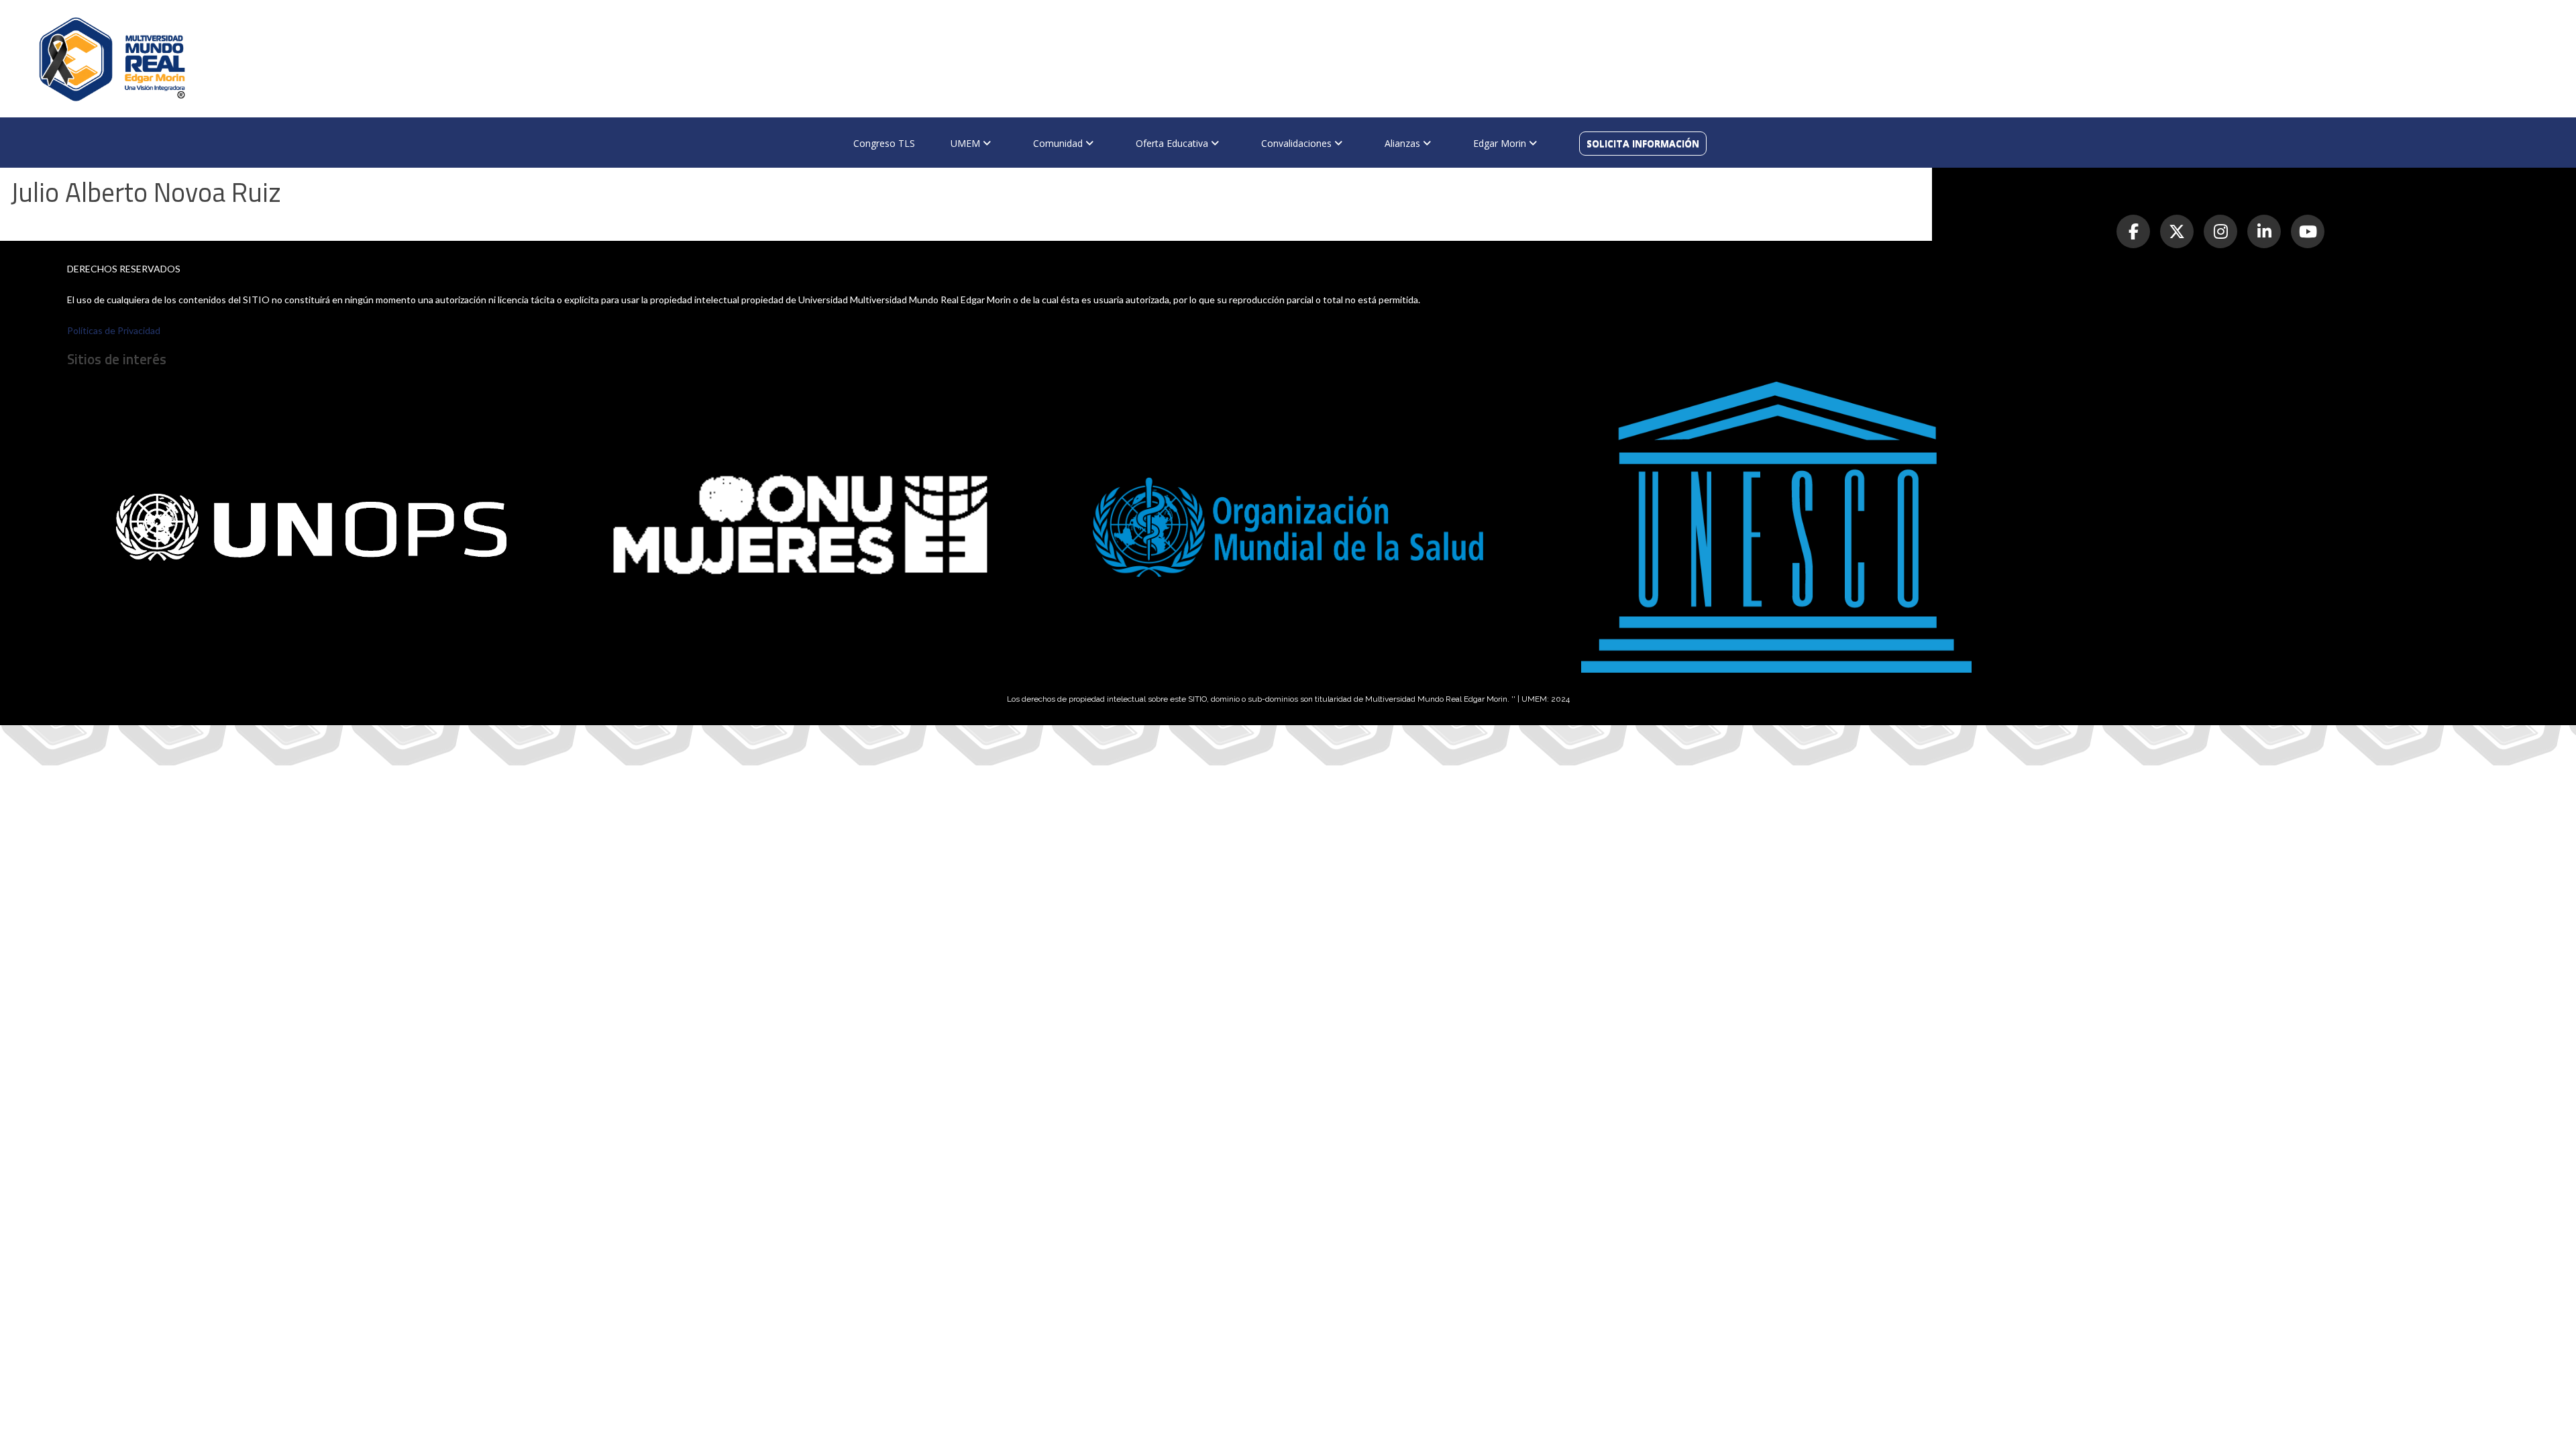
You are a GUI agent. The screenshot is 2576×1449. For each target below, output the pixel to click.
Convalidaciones (1298, 143)
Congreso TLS (884, 143)
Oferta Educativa (1173, 143)
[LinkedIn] (2264, 231)
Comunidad (1059, 143)
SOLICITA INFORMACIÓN (1643, 143)
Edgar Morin (1501, 143)
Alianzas (1404, 143)
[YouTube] (2308, 231)
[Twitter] (2177, 231)
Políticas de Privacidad (114, 330)
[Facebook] (2133, 231)
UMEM (967, 143)
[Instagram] (2220, 231)
